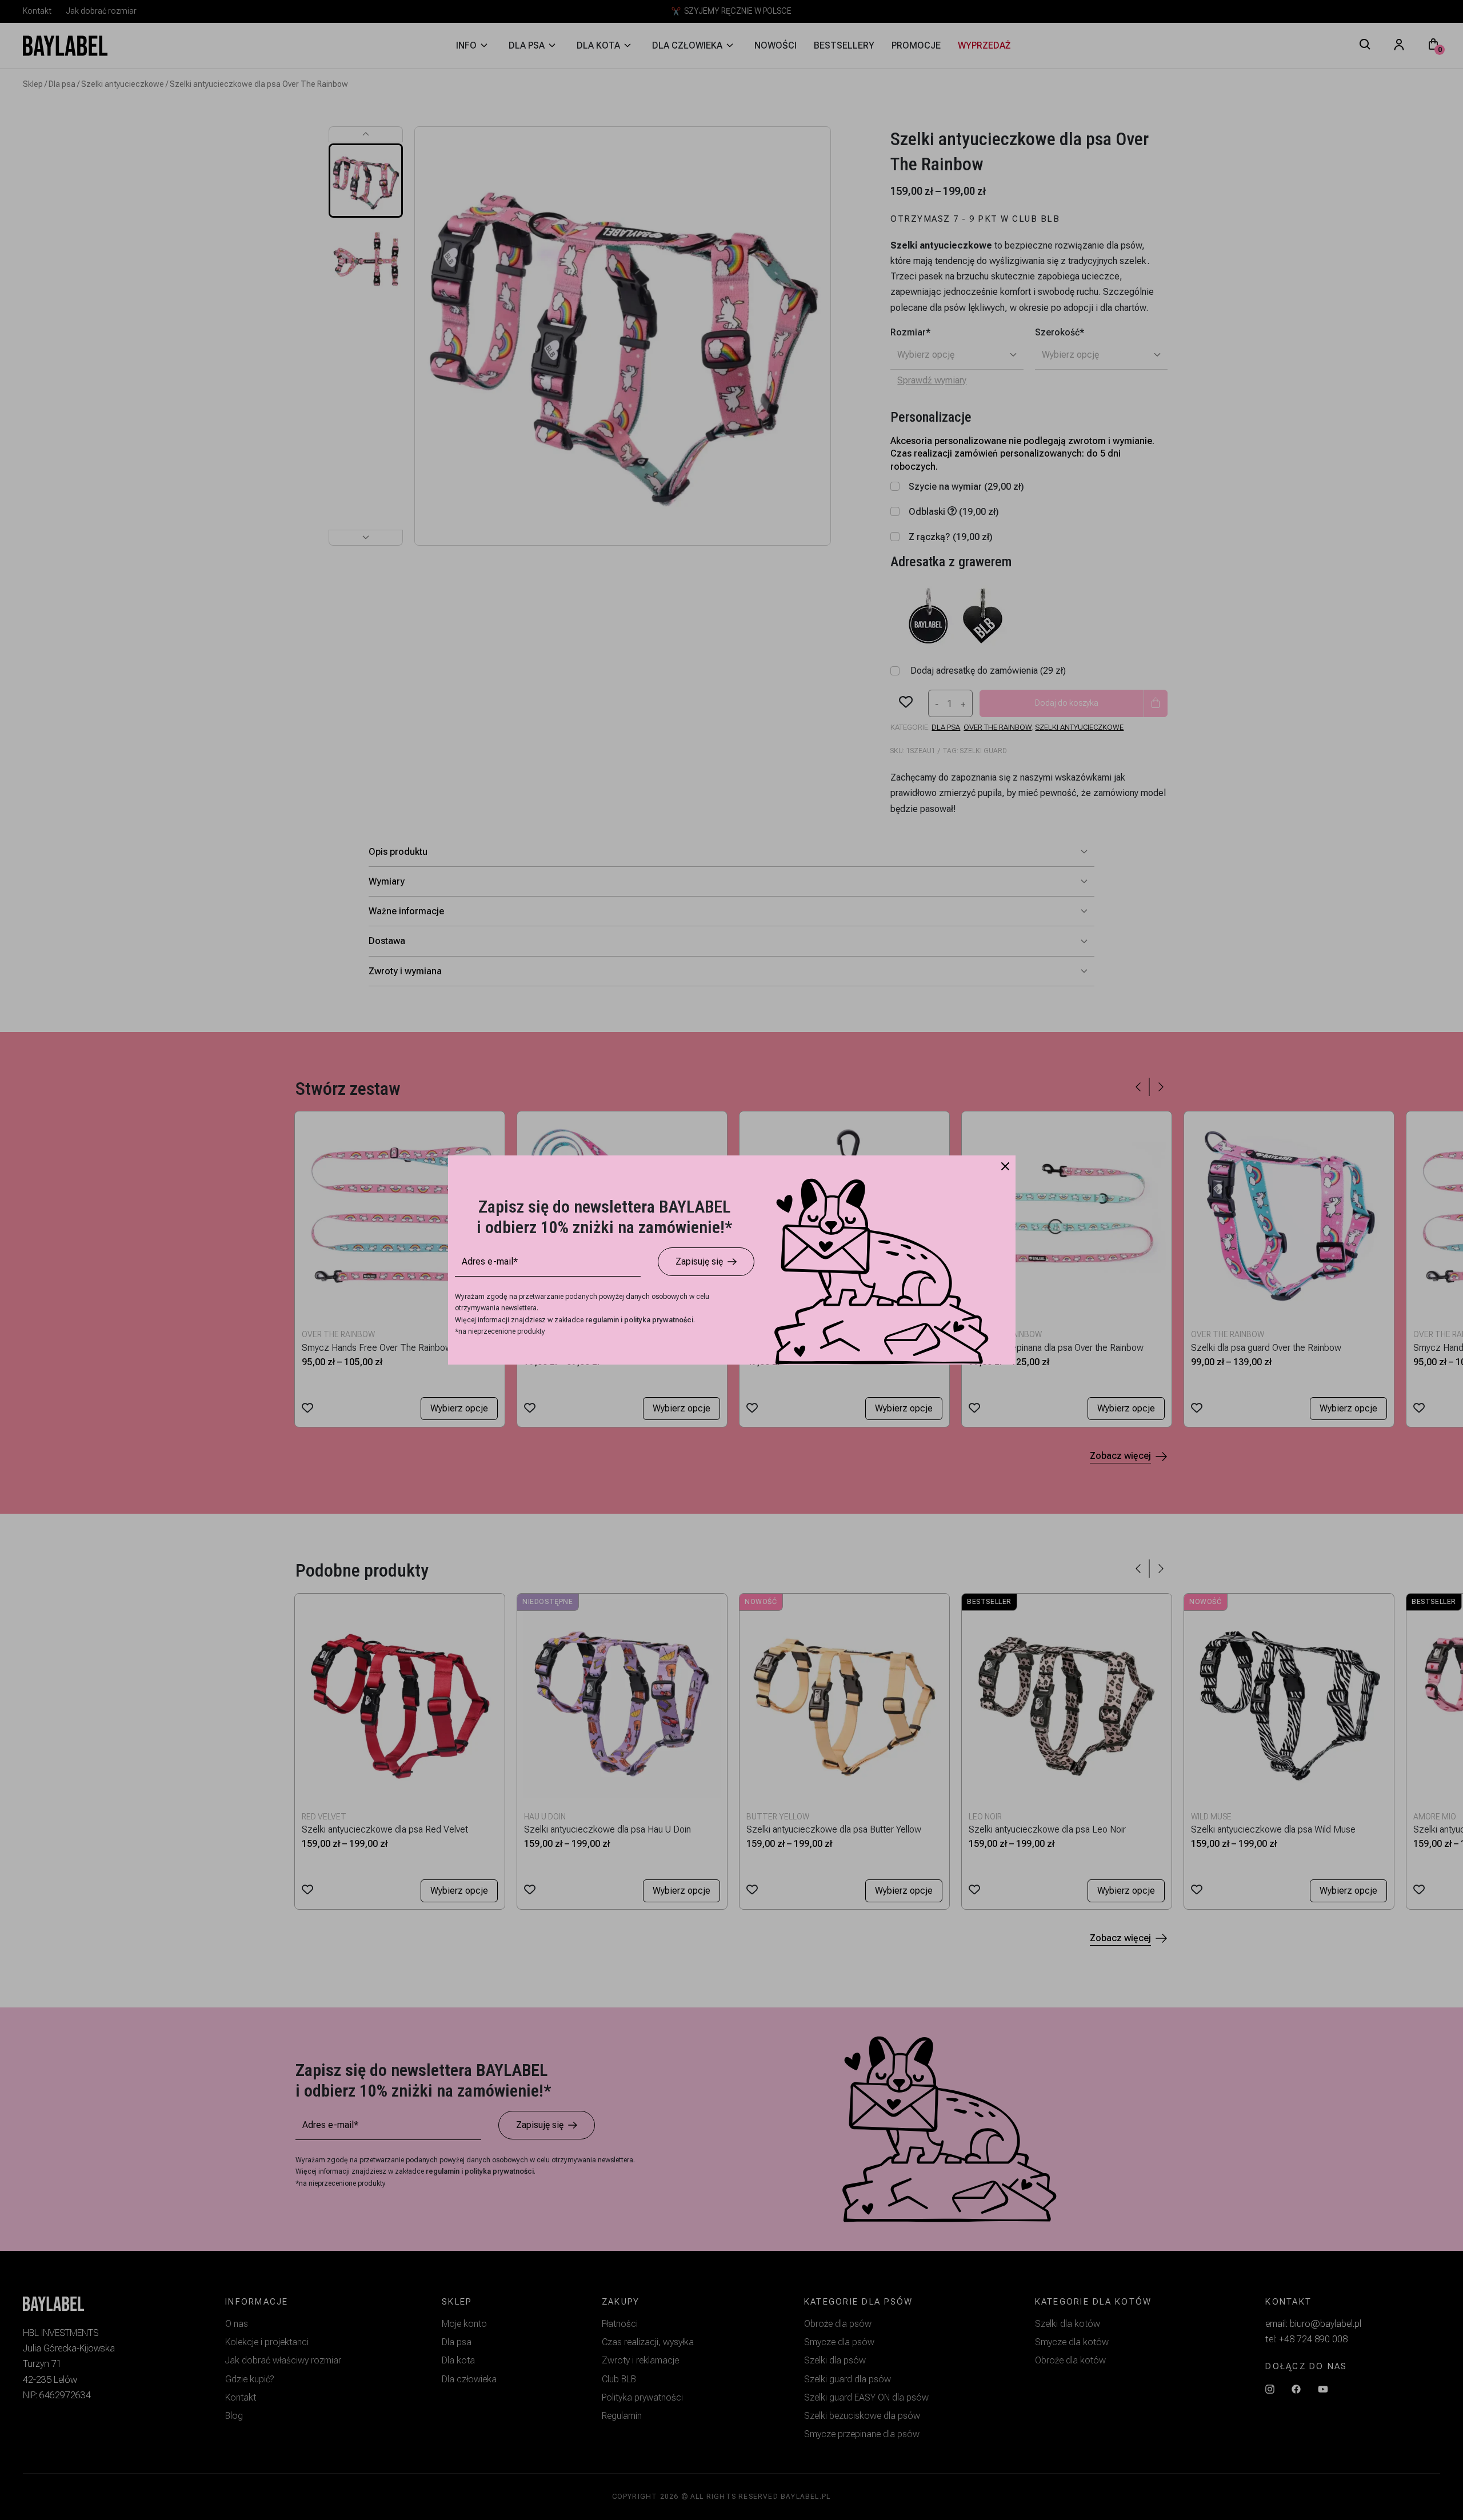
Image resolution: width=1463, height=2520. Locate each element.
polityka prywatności (659, 1320)
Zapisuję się (699, 1261)
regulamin (603, 1320)
